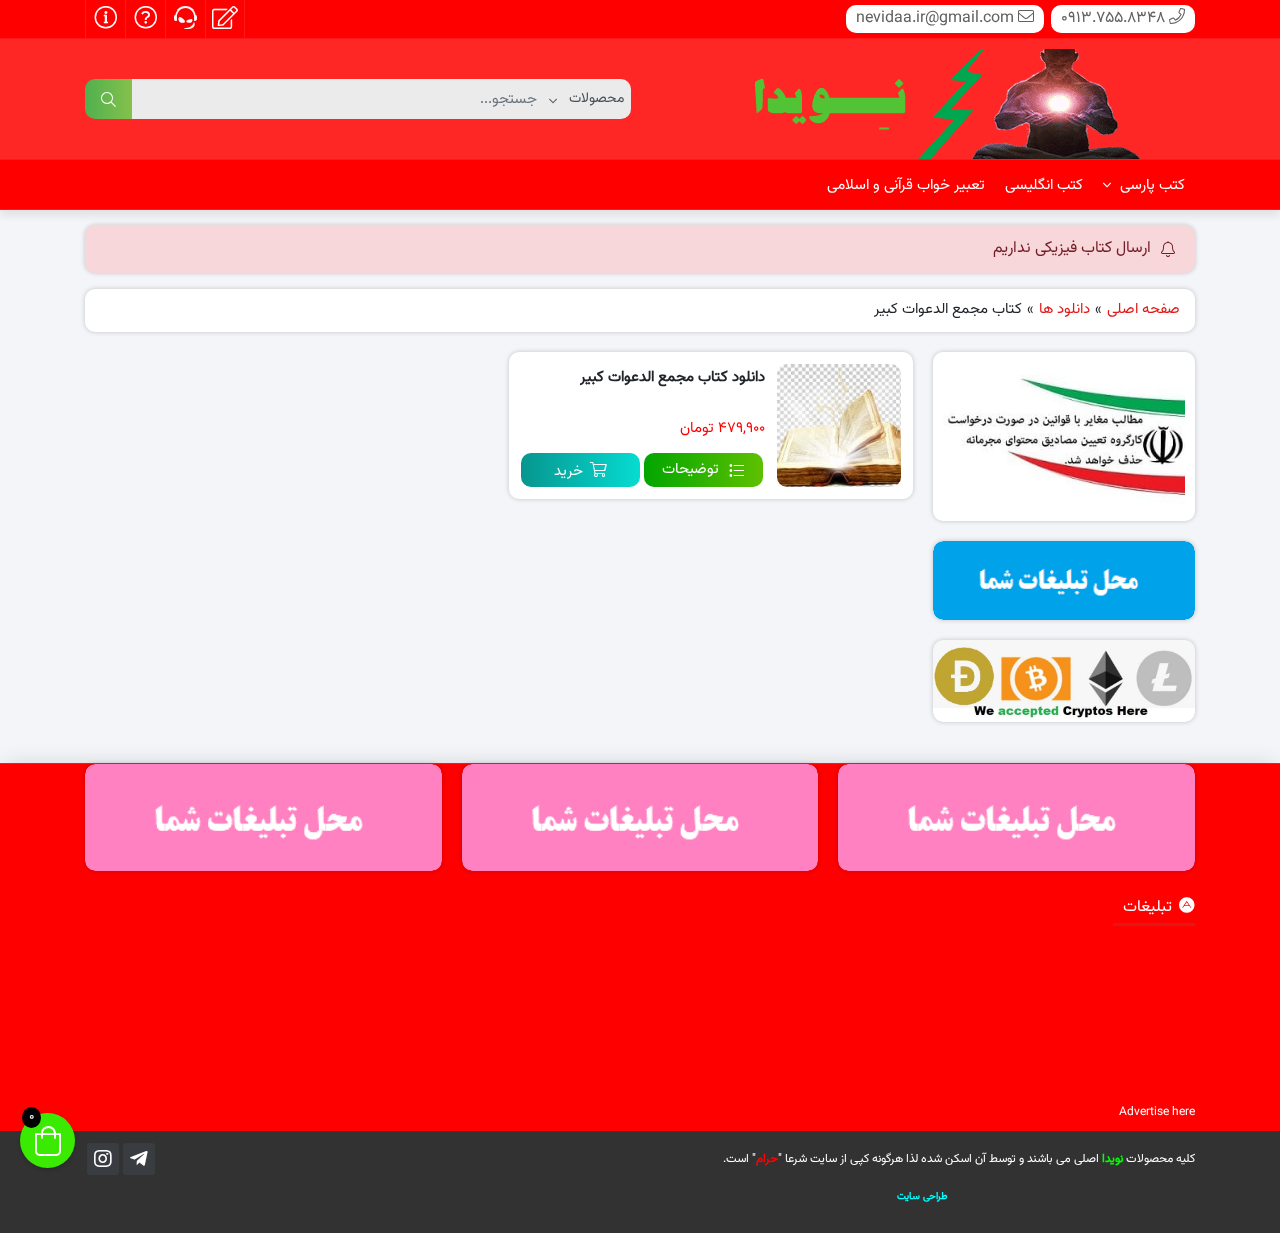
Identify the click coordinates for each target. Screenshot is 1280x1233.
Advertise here (1157, 1112)
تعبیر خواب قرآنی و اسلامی (906, 185)
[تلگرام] (139, 1159)
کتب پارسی (1150, 185)
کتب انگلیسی (1044, 185)
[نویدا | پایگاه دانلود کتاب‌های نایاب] (945, 100)
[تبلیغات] (1064, 580)
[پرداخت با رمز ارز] (1064, 681)
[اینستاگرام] (103, 1159)
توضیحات (690, 469)
